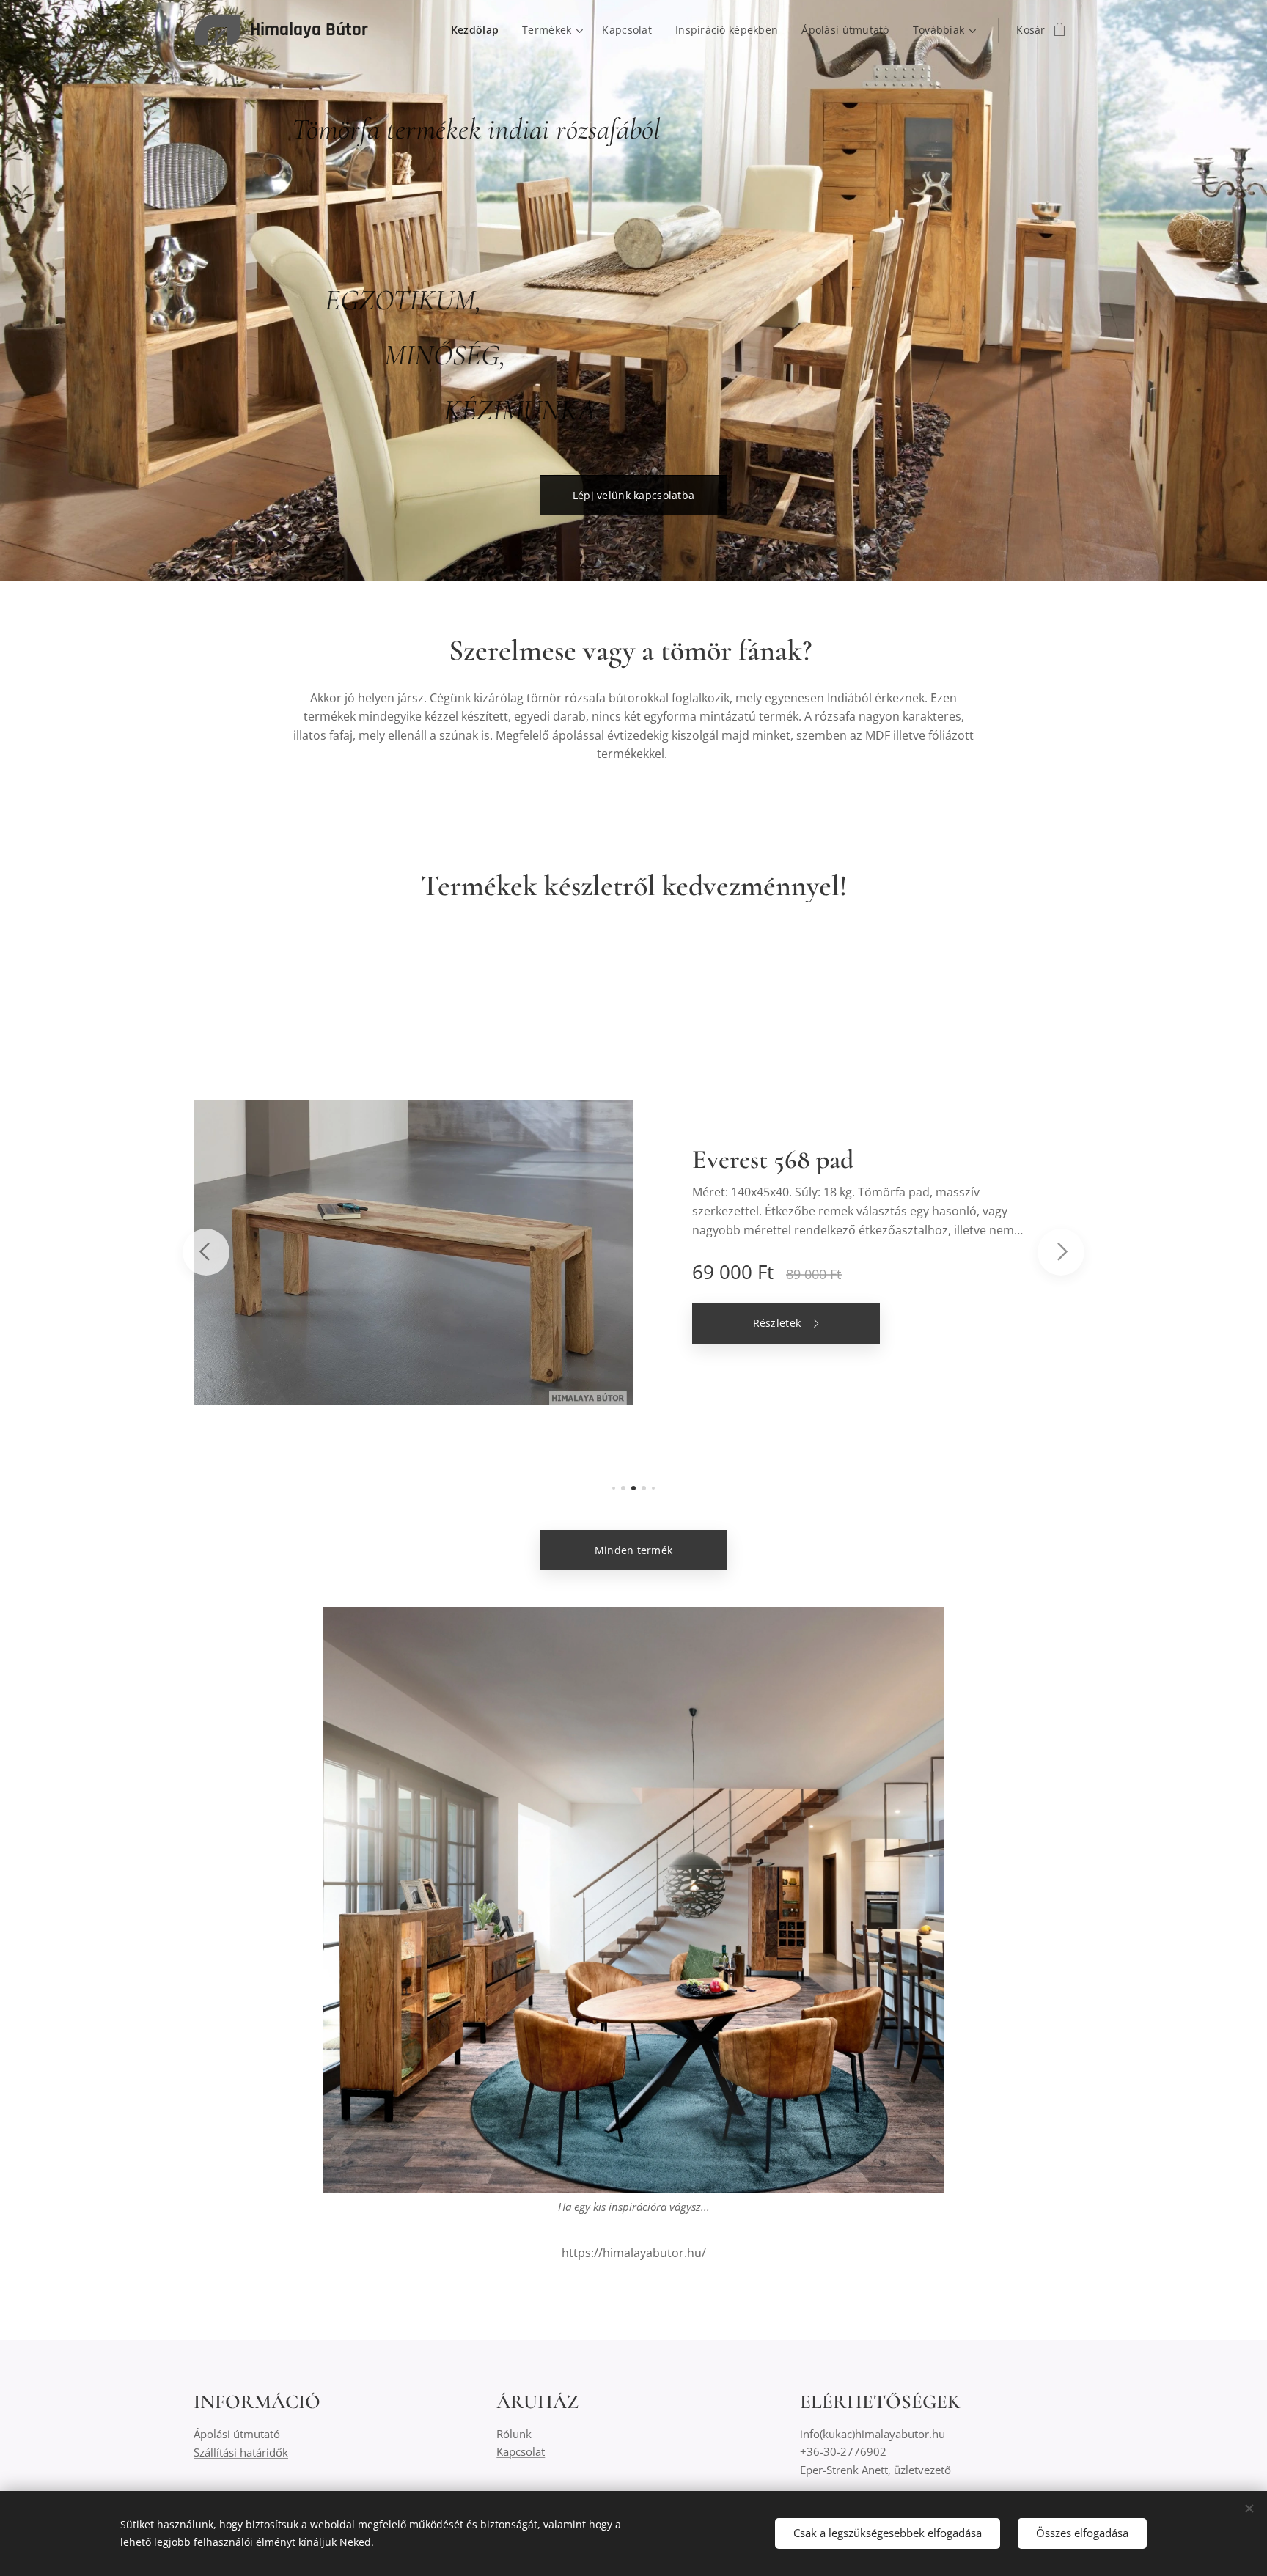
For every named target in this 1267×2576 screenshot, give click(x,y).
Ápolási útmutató (237, 2434)
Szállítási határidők (241, 2452)
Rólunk (514, 2434)
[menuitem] (479, 30)
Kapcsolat (521, 2451)
